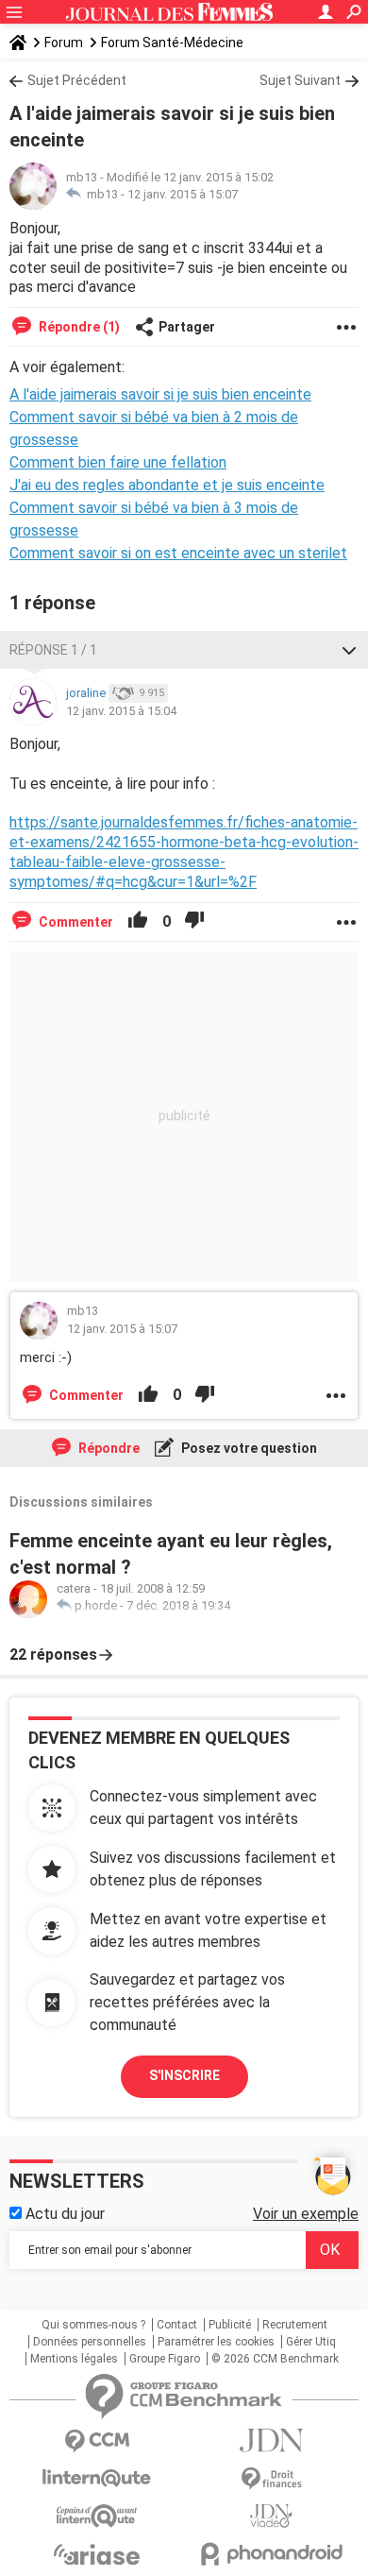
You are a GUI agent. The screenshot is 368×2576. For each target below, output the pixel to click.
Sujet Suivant (300, 80)
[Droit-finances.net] (271, 2479)
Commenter (75, 922)
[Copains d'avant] (97, 2516)
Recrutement (295, 2325)
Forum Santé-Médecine (172, 43)
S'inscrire (184, 2075)
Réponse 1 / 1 (53, 650)
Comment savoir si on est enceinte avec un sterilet (178, 553)
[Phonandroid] (271, 2554)
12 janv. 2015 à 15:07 (183, 194)
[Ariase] (97, 2554)
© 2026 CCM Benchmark (275, 2359)
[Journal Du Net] (271, 2440)
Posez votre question (248, 1448)
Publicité (230, 2325)
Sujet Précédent (77, 80)
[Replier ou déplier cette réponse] (349, 650)
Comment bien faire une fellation (118, 462)
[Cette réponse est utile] (138, 922)
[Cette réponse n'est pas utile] (194, 922)
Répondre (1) (78, 327)
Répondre (108, 1448)
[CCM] (97, 2441)
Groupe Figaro (165, 2359)
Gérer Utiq (311, 2342)
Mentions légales (74, 2359)
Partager (187, 327)
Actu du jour (63, 2214)
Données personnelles (90, 2342)
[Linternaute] (97, 2478)
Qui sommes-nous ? (93, 2325)
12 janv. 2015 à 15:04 (121, 711)
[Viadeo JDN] (271, 2516)
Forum (64, 43)
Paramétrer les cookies (216, 2342)
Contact (177, 2325)
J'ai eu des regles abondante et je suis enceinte (167, 485)
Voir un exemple (306, 2214)
